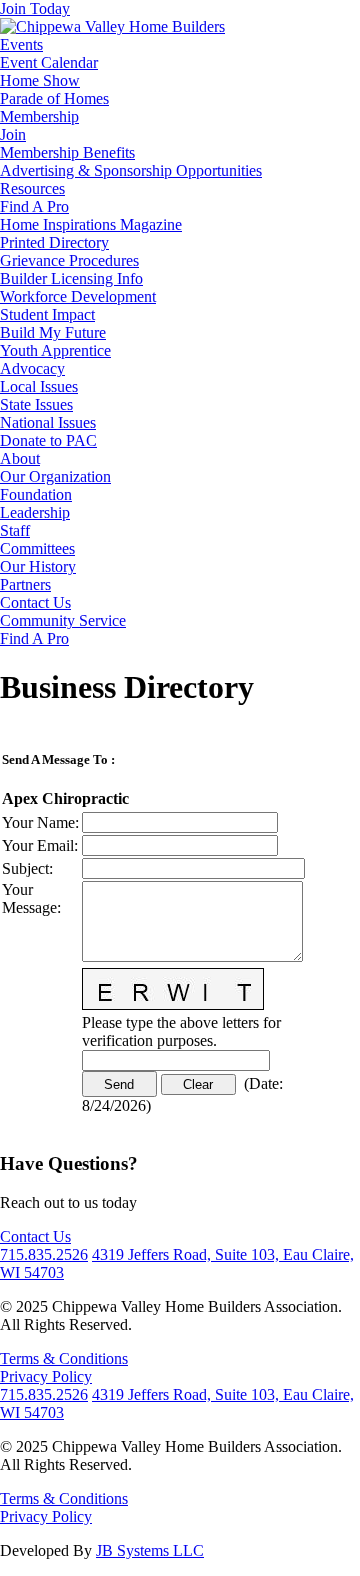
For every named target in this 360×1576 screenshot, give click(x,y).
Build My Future (53, 332)
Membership (39, 116)
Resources (32, 188)
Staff (15, 530)
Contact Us (35, 602)
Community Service (63, 620)
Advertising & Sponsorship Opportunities (131, 170)
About (20, 458)
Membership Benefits (67, 152)
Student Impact (47, 314)
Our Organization (55, 476)
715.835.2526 (44, 1254)
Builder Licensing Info (71, 278)
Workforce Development (78, 296)
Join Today (35, 8)
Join (13, 134)
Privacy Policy (46, 1376)
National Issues (48, 422)
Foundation (36, 494)
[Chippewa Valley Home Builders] (112, 26)
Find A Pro (34, 206)
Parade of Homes (54, 98)
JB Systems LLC (150, 1550)
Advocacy (32, 368)
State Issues (36, 404)
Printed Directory (54, 242)
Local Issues (39, 386)
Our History (38, 566)
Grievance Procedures (69, 260)
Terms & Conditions (64, 1358)
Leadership (35, 512)
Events (21, 44)
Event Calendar (49, 62)
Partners (25, 584)
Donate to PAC (48, 440)
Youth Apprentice (55, 350)
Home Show (40, 80)
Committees (37, 548)
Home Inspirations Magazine (91, 224)
